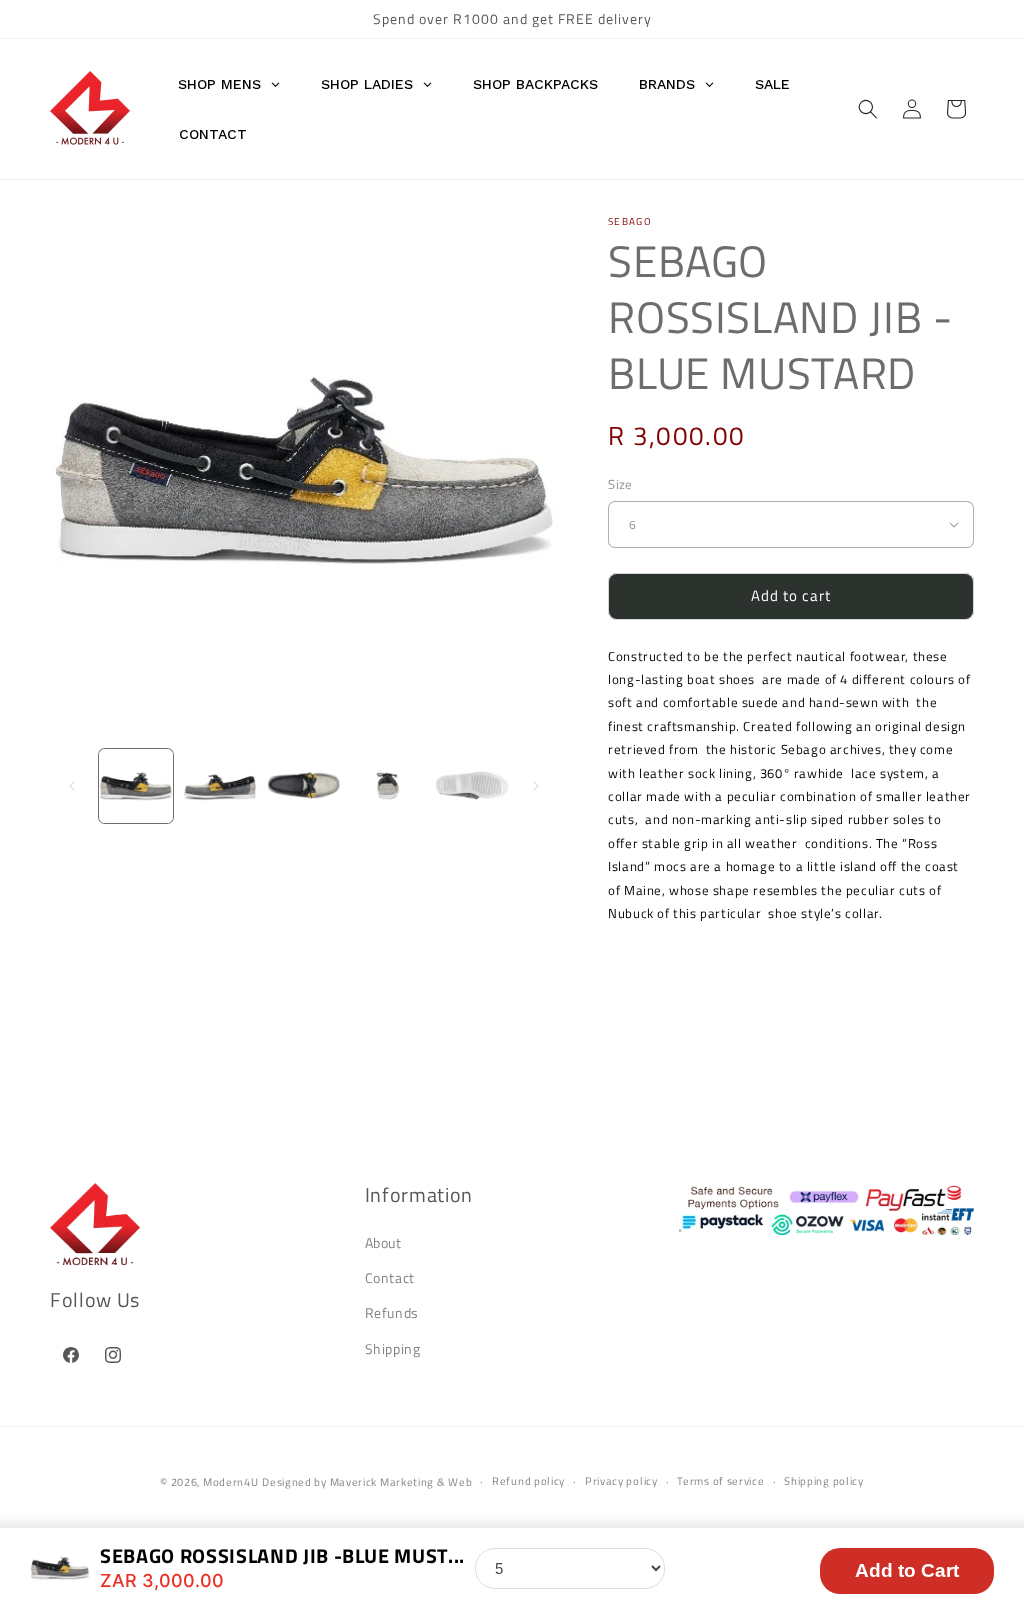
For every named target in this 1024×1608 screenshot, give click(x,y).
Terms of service (720, 1481)
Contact (390, 1277)
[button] (868, 109)
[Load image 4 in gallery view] (388, 786)
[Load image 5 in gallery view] (472, 786)
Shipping (393, 1348)
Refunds (392, 1312)
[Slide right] (536, 786)
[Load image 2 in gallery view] (220, 786)
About (383, 1242)
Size (620, 484)
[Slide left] (72, 786)
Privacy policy (621, 1481)
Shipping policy (824, 1481)
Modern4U (231, 1482)
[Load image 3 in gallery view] (304, 786)
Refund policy (528, 1481)
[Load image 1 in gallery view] (136, 786)
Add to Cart (907, 1570)
